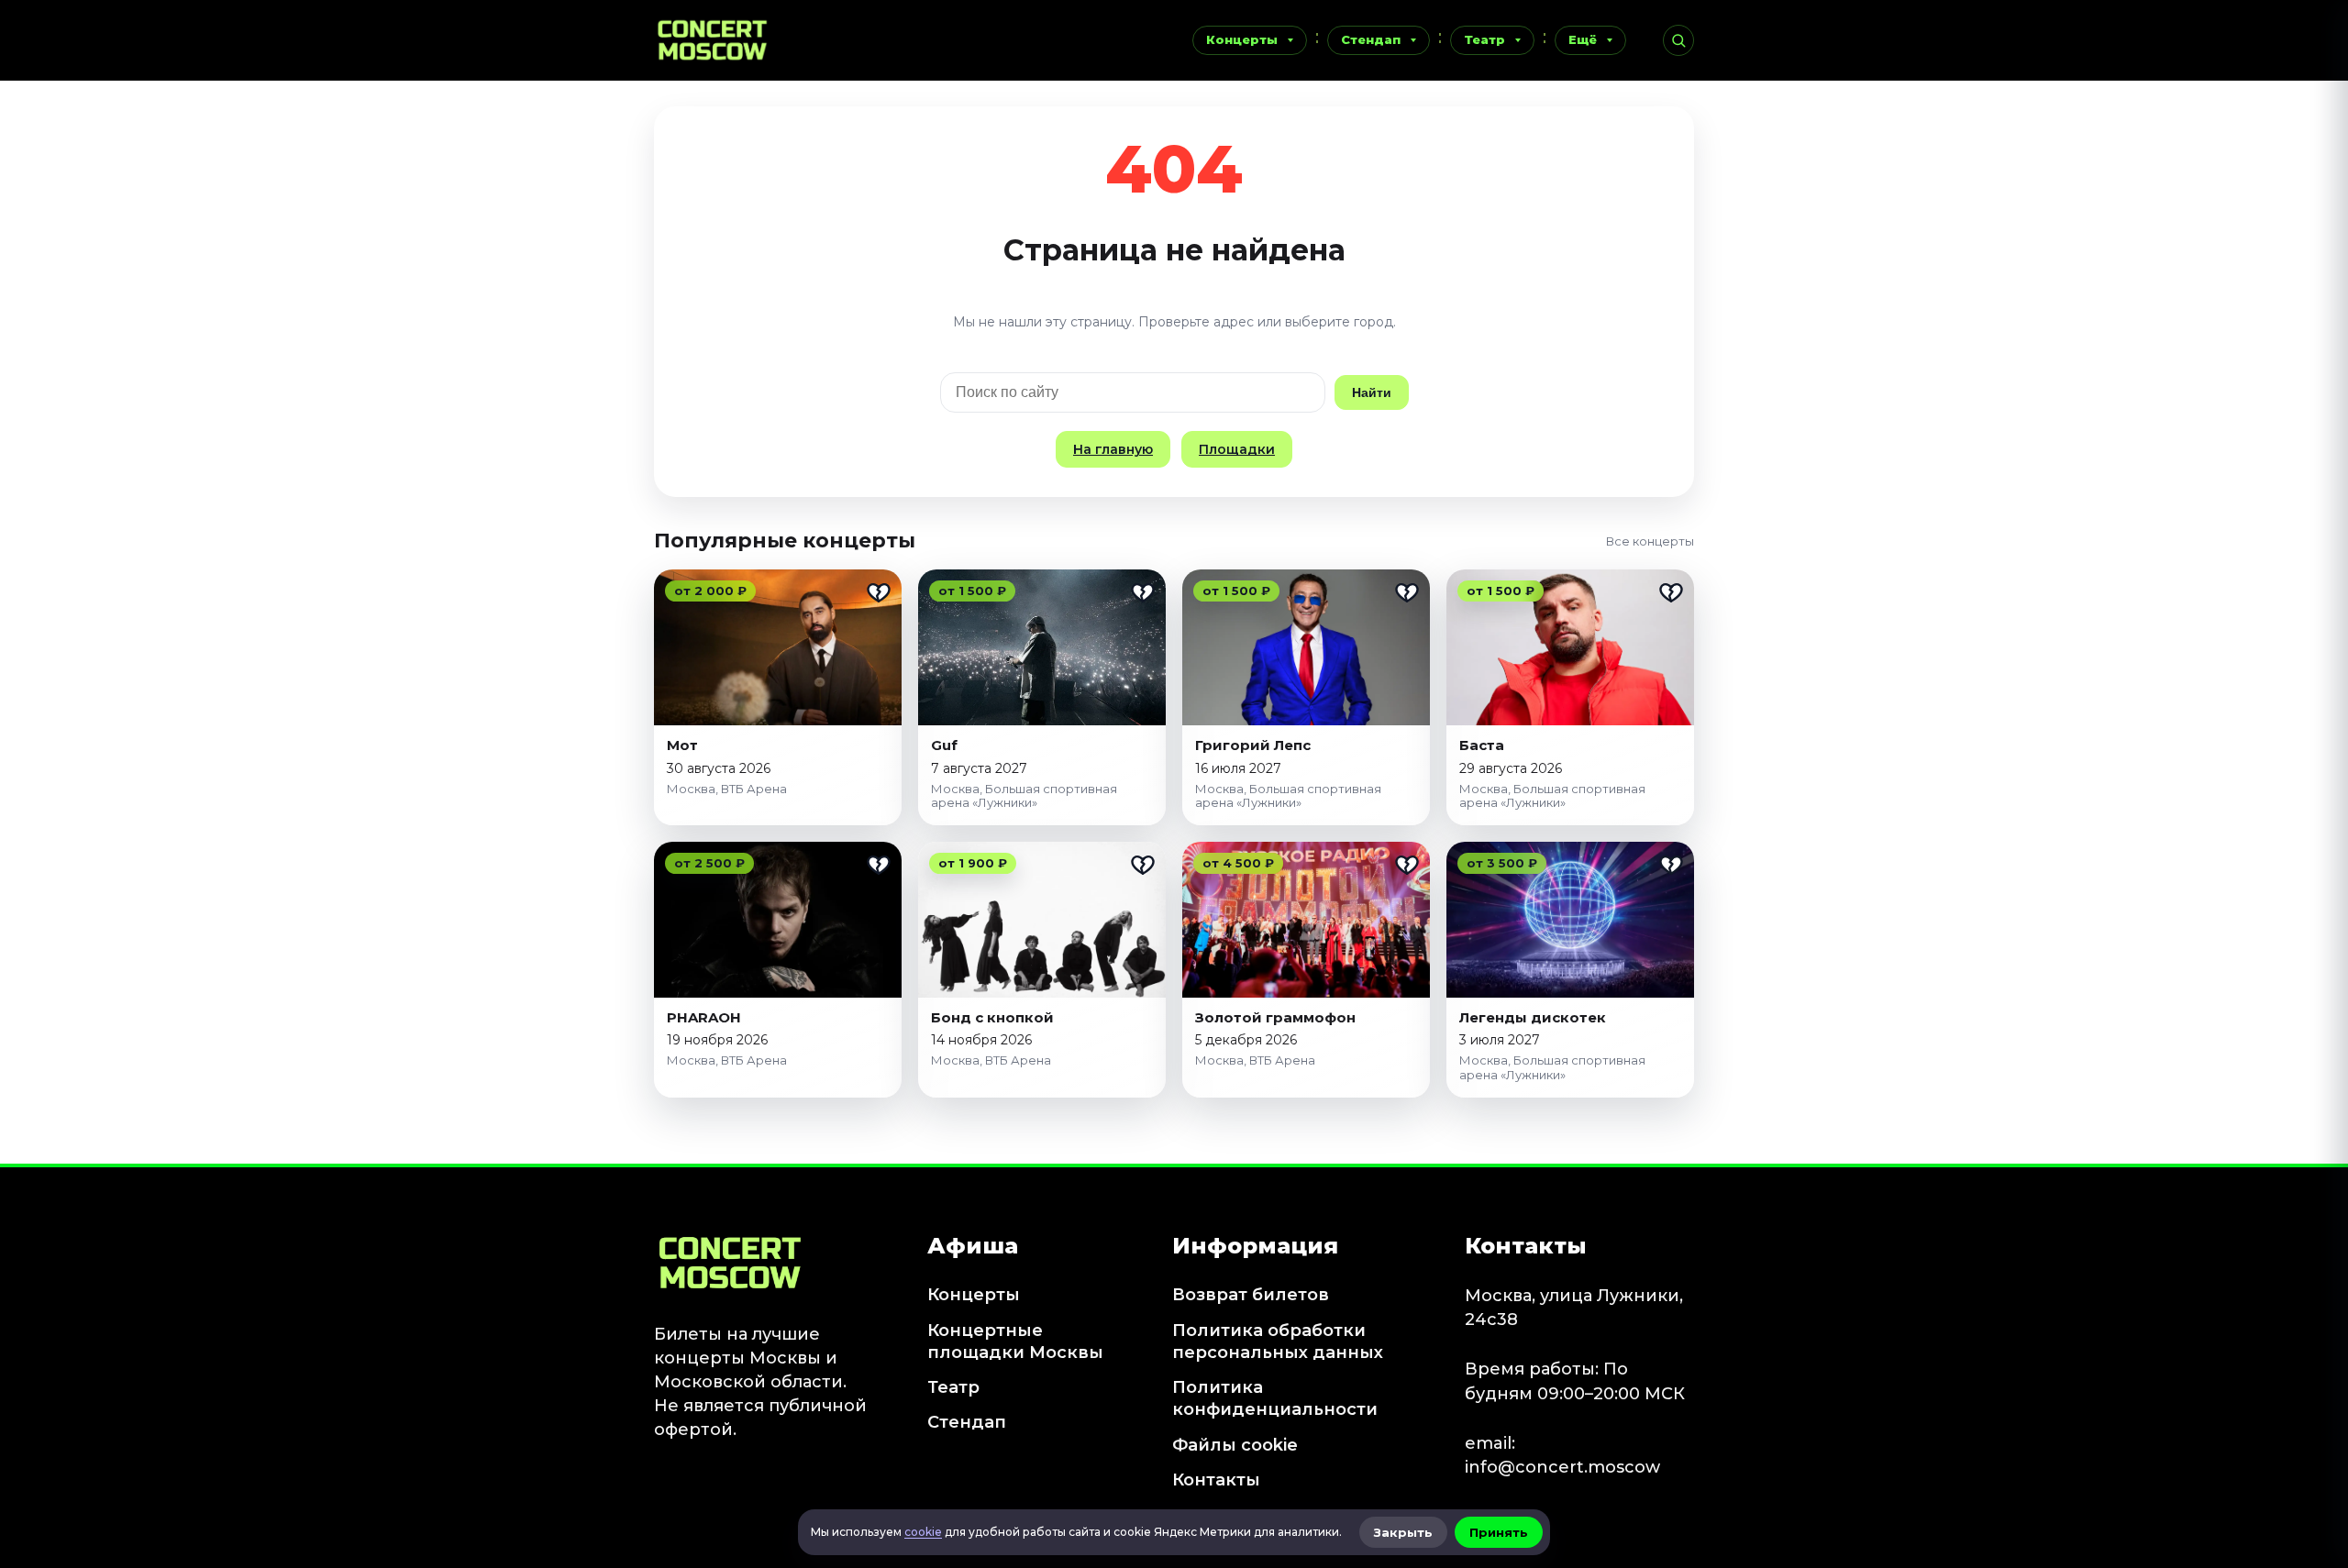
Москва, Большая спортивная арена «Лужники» (1024, 796)
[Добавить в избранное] (879, 592)
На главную (1113, 449)
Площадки (1237, 449)
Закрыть (1403, 1532)
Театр (1484, 39)
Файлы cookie (1235, 1445)
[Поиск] (1678, 40)
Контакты (1216, 1480)
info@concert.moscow (1562, 1467)
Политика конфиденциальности (1275, 1398)
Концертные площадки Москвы (1015, 1342)
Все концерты (1650, 541)
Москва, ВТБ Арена (727, 789)
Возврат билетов (1251, 1295)
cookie (923, 1532)
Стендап (1371, 39)
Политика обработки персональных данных (1278, 1342)
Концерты (1242, 39)
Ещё (1583, 39)
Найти (1372, 392)
